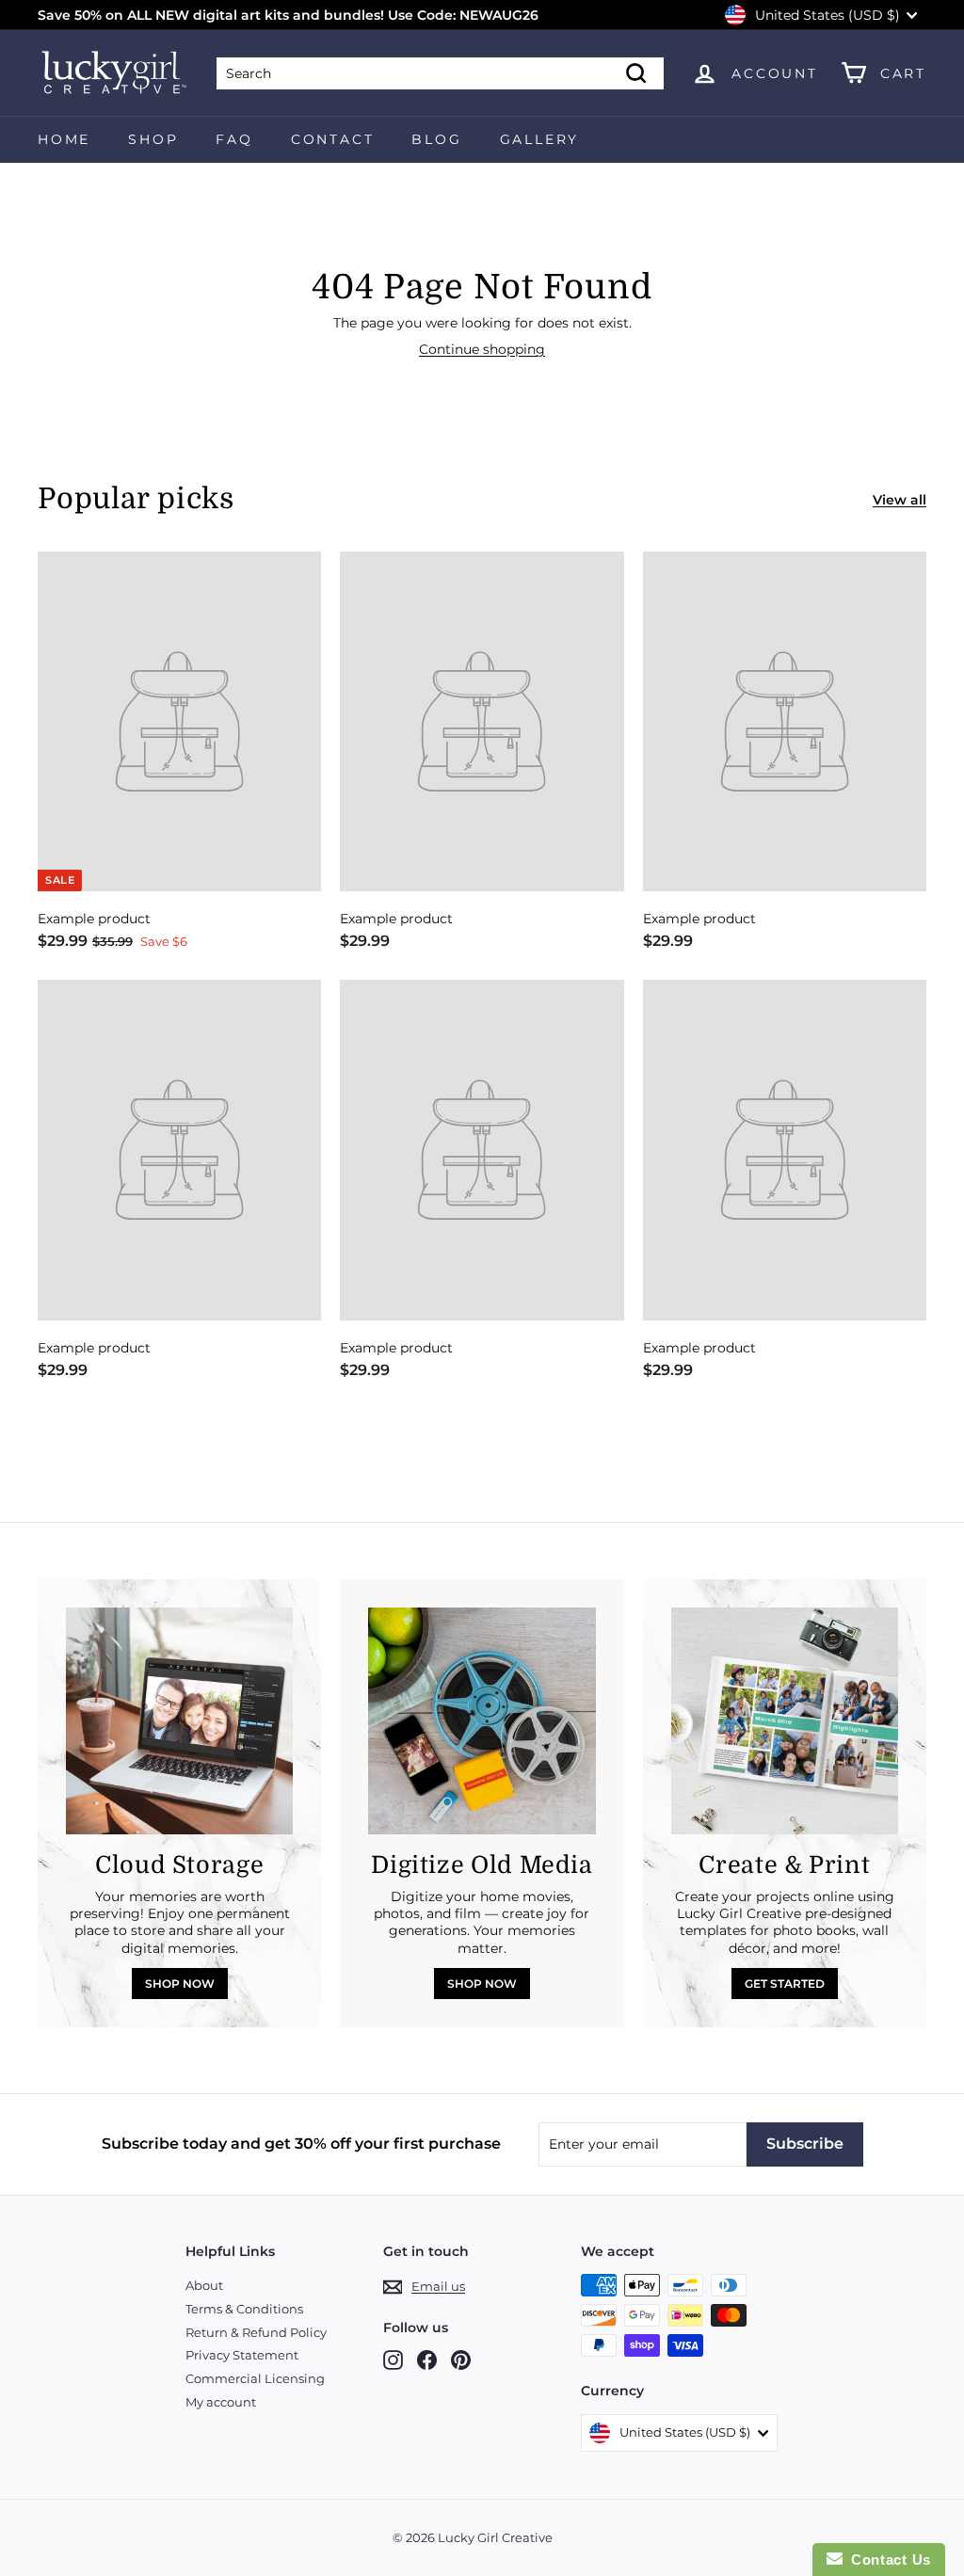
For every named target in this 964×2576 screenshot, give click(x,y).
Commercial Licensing (255, 2378)
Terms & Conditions (244, 2309)
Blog (436, 139)
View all (900, 500)
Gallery (540, 139)
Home (64, 139)
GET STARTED (785, 1984)
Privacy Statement (242, 2355)
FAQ (234, 139)
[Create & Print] (785, 1721)
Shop (153, 139)
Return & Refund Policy (256, 2332)
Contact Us (887, 2560)
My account (221, 2402)
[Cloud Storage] (179, 1721)
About (204, 2285)
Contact (333, 139)
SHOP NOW (180, 1984)
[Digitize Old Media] (482, 1721)
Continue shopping (482, 349)
